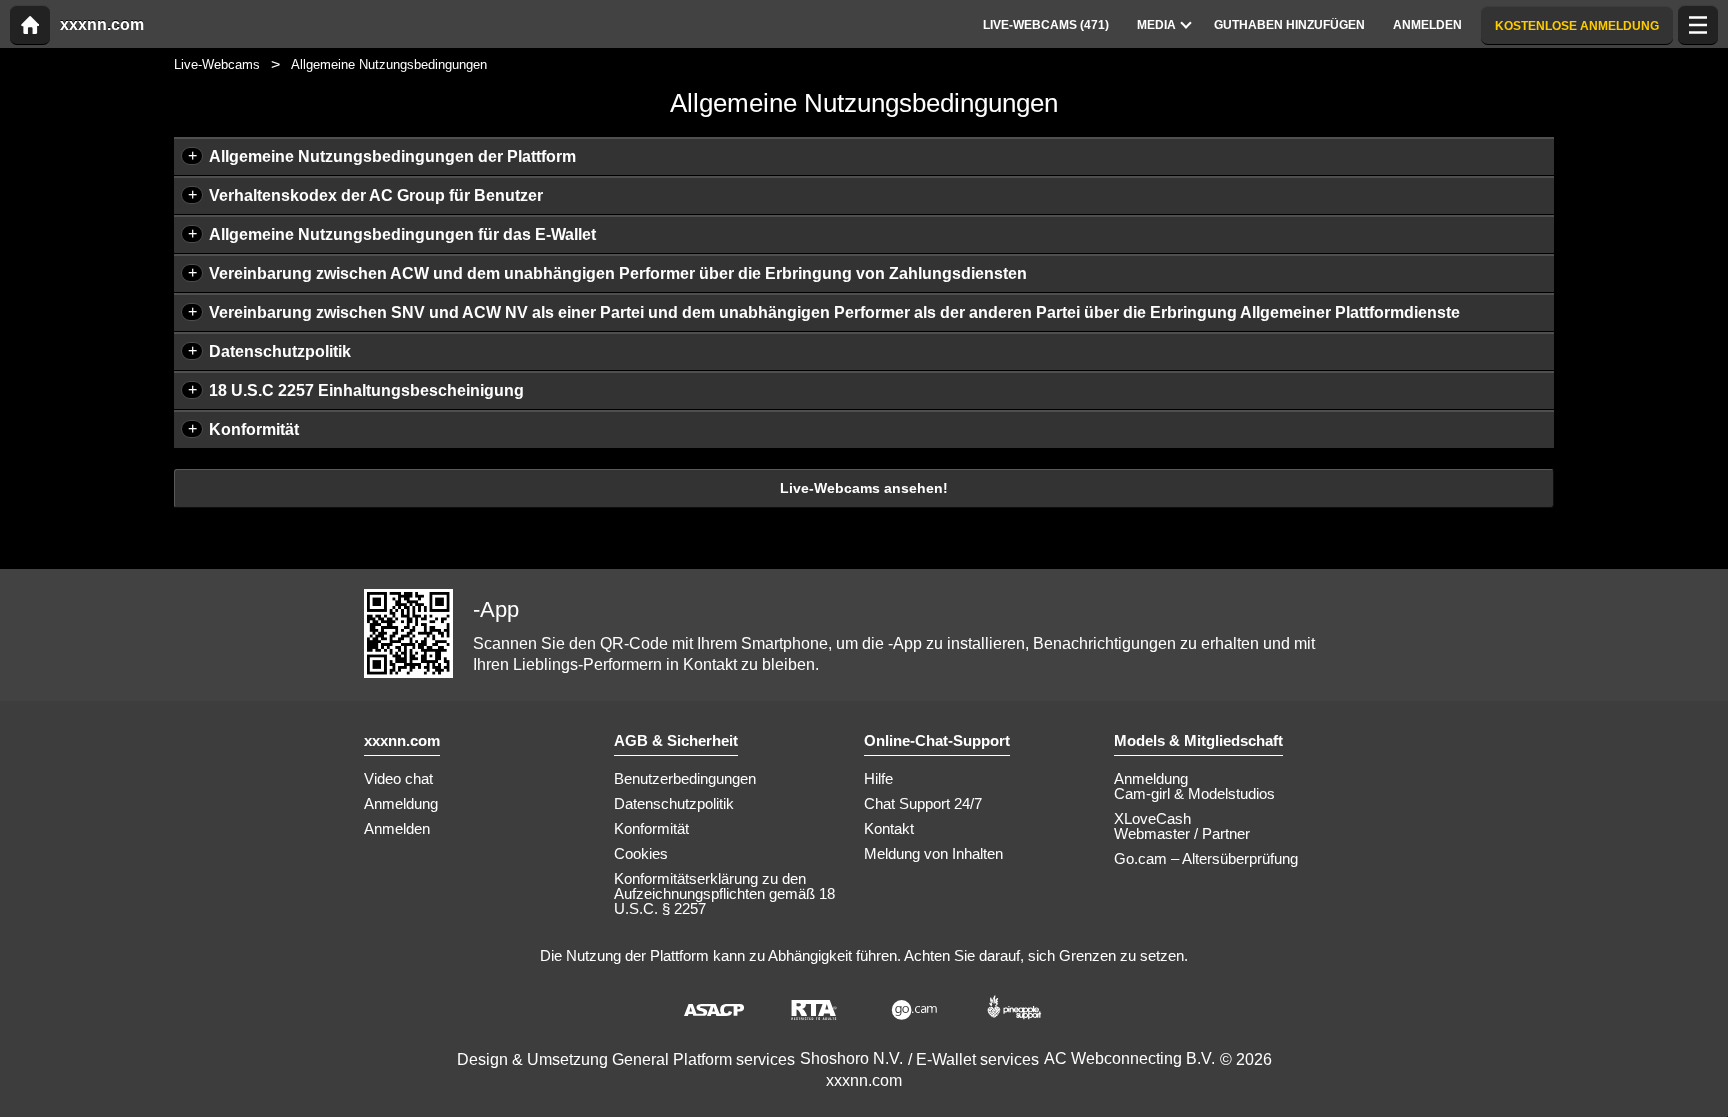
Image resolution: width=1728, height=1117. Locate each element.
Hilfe (878, 778)
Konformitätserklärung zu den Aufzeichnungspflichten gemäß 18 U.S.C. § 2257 (724, 893)
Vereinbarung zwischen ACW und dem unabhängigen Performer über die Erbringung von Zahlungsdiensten (618, 273)
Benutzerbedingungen (685, 778)
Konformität (254, 429)
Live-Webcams (217, 64)
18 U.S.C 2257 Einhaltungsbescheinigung (366, 390)
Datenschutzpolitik (280, 351)
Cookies (641, 853)
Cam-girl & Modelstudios (1194, 793)
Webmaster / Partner (1182, 833)
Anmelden (397, 828)
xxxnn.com (102, 25)
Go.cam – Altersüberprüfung (1206, 858)
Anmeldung (401, 803)
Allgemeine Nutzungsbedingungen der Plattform (392, 156)
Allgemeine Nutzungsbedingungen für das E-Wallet (402, 234)
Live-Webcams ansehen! (864, 488)
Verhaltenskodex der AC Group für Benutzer (376, 195)
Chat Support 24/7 (923, 803)
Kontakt (889, 828)
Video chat (398, 778)
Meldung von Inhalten (933, 853)
